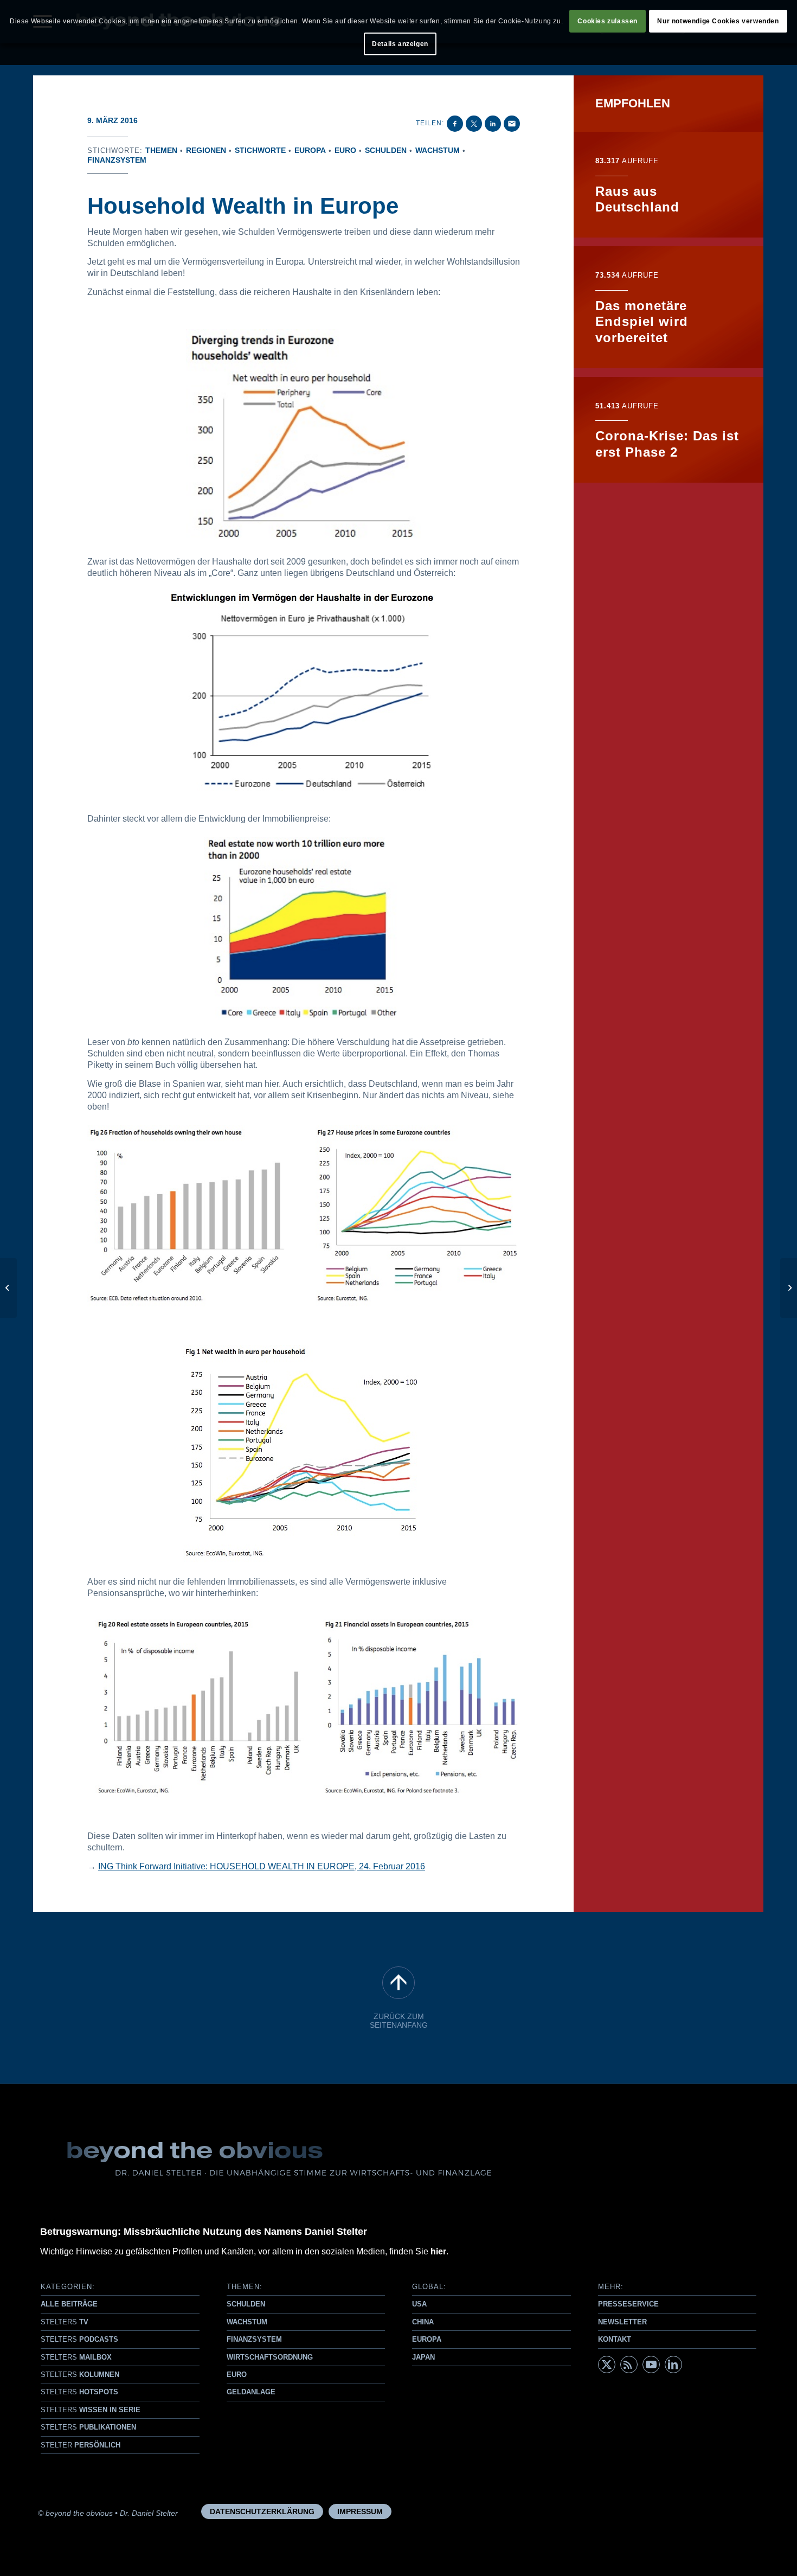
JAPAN (423, 2357)
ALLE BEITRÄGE (69, 2304)
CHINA (423, 2322)
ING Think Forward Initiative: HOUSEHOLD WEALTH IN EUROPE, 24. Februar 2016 (262, 1866)
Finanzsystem (117, 160)
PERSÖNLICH (81, 2445)
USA (419, 2304)
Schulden (386, 150)
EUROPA (427, 2339)
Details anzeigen (400, 44)
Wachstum (438, 150)
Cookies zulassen (608, 21)
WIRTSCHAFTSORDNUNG (270, 2357)
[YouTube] (651, 2364)
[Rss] (629, 2364)
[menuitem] (262, 2511)
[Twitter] (607, 2364)
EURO (237, 2375)
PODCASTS (79, 2339)
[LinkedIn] (673, 2364)
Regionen (206, 150)
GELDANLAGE (251, 2392)
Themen (161, 150)
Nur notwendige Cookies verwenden (718, 21)
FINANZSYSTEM (254, 2339)
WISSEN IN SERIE (91, 2410)
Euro (345, 150)
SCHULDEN (246, 2304)
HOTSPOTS (79, 2392)
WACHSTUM (247, 2322)
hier (438, 2251)
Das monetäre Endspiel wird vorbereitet (642, 322)
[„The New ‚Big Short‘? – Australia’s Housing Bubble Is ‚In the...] (8, 1288)
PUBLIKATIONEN (88, 2427)
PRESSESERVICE (628, 2304)
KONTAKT (615, 2339)
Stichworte (260, 150)
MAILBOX (76, 2357)
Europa (310, 150)
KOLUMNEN (80, 2375)
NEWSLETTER (622, 2322)
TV (65, 2322)
